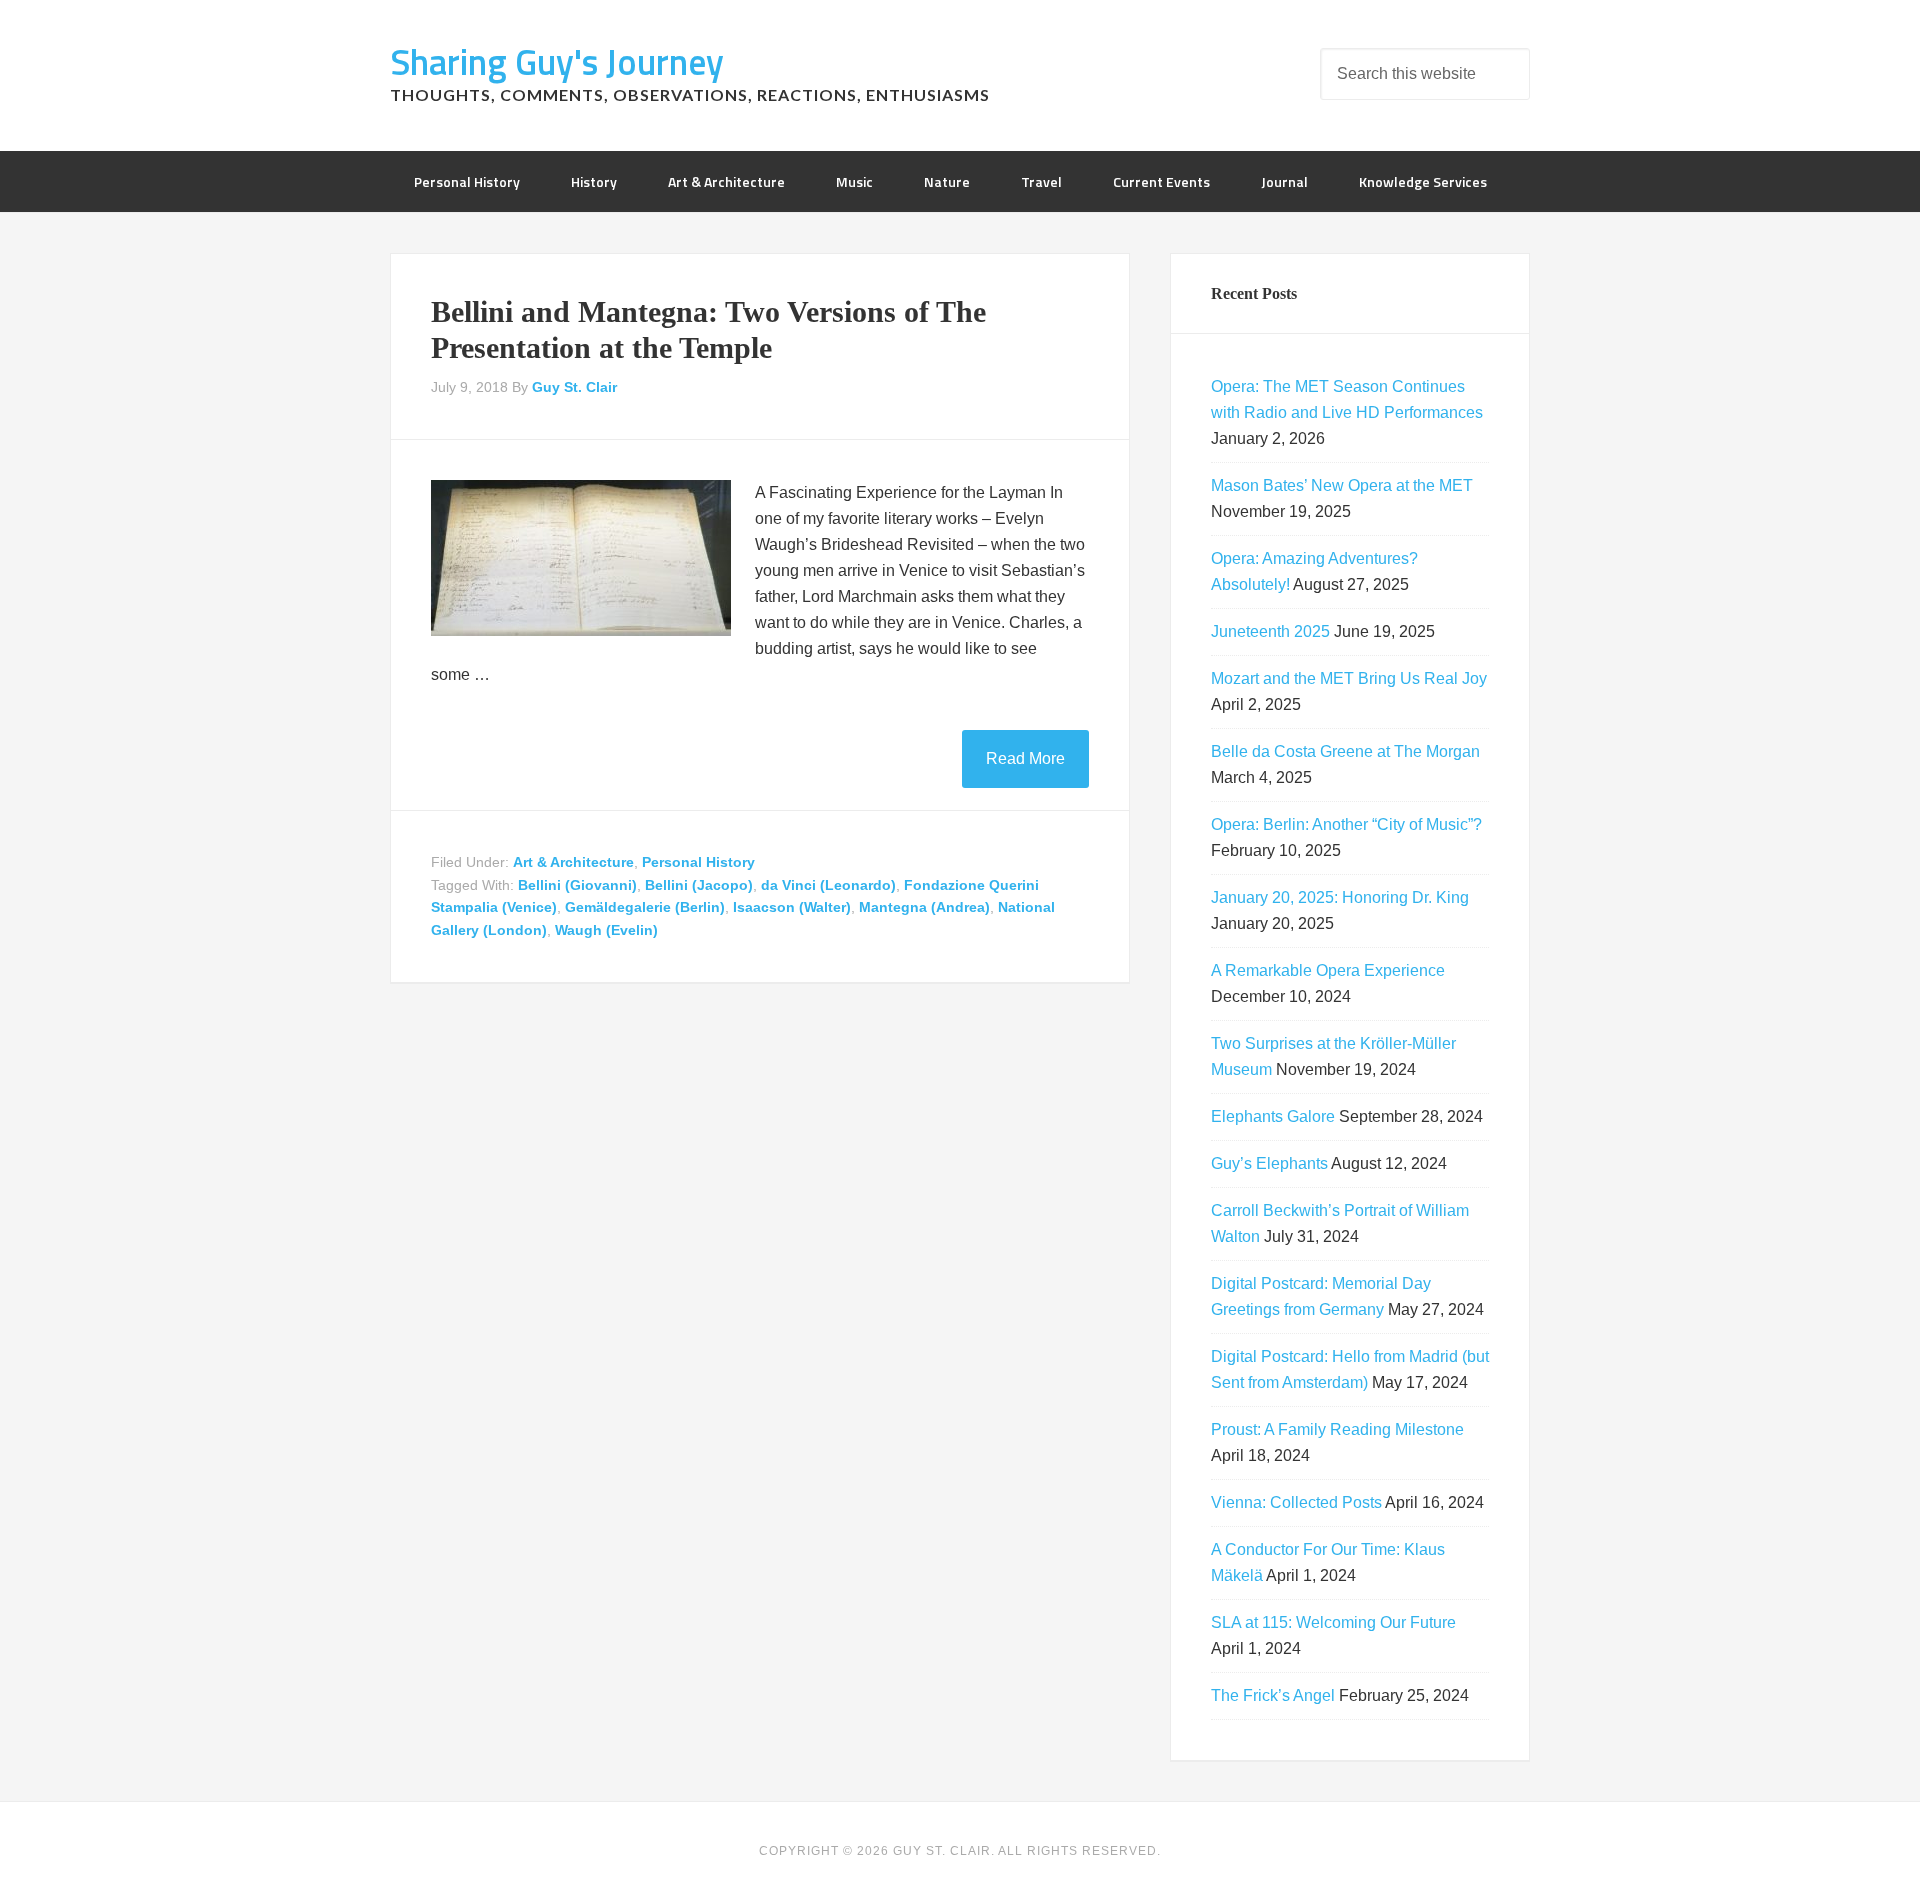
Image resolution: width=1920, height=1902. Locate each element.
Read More (1025, 758)
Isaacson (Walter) (792, 907)
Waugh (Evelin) (606, 930)
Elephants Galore (1273, 1116)
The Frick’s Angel (1273, 1695)
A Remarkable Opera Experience (1328, 970)
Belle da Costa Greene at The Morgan (1345, 751)
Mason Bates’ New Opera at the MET (1342, 485)
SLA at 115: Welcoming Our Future (1333, 1622)
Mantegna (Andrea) (924, 907)
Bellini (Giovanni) (577, 885)
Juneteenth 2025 (1270, 631)
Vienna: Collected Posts (1296, 1502)
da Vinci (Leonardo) (828, 885)
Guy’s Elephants (1269, 1163)
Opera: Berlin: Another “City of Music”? (1346, 824)
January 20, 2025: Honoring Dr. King (1340, 897)
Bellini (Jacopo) (699, 885)
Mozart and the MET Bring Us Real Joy (1349, 678)
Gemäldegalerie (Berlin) (645, 907)
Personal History (698, 862)
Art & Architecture (573, 862)
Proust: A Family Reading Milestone (1337, 1429)
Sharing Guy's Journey (557, 61)
